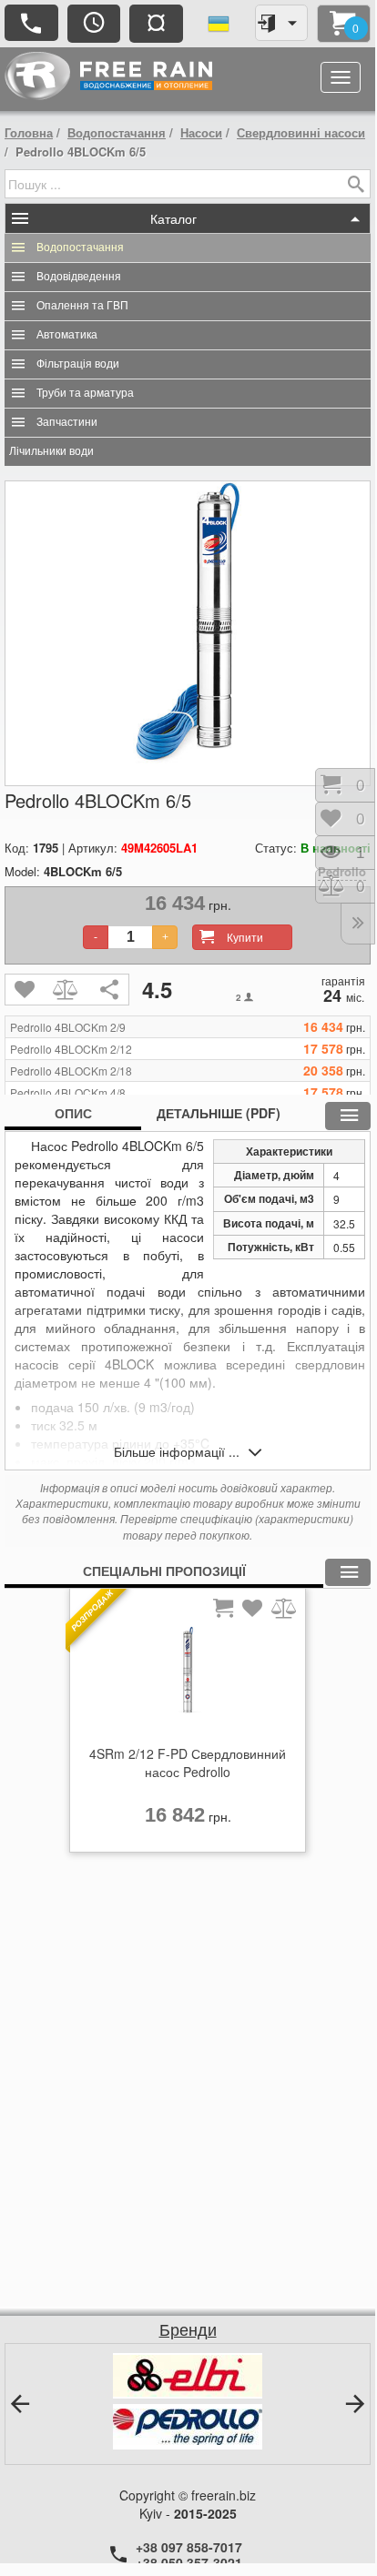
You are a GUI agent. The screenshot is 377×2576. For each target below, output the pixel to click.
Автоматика (67, 335)
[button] (20, 2404)
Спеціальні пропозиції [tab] (164, 1571)
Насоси (201, 132)
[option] (188, 1725)
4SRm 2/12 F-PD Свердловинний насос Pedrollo (188, 1763)
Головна (29, 132)
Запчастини (67, 422)
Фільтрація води (78, 364)
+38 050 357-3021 (189, 2562)
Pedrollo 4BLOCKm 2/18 (71, 1071)
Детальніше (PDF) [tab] (219, 1113)
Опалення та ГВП (82, 306)
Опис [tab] (73, 1113)
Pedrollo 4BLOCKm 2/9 (68, 1027)
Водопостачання (117, 132)
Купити (245, 937)
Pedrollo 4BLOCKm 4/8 (68, 1093)
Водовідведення (79, 277)
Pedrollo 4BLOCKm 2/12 (71, 1049)
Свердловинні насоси (301, 132)
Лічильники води (51, 451)
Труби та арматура (85, 393)
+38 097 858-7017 (189, 2547)
